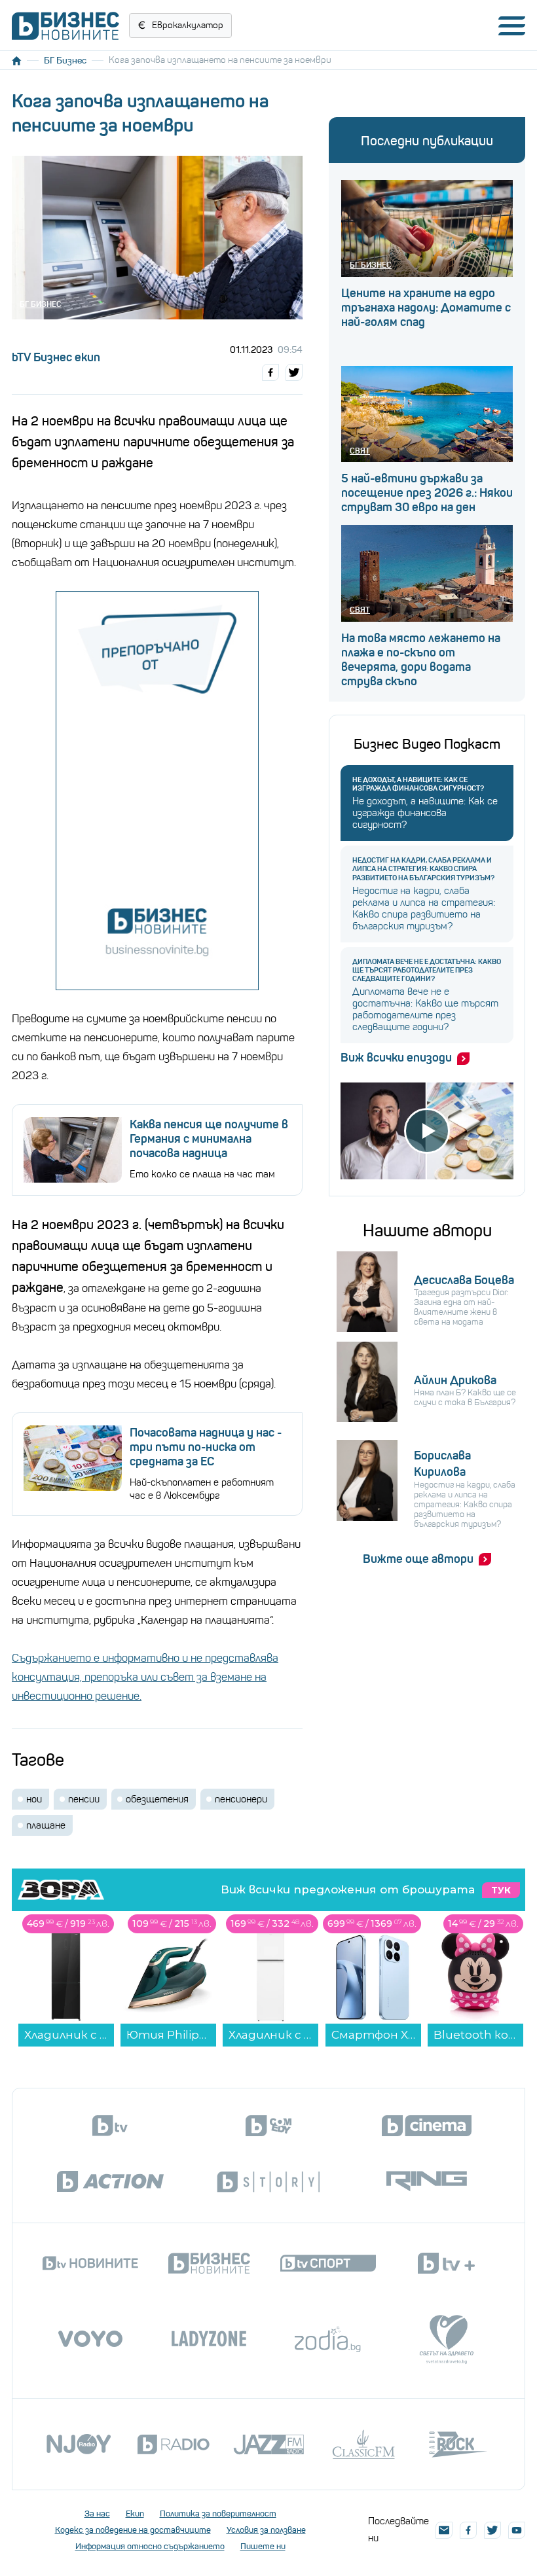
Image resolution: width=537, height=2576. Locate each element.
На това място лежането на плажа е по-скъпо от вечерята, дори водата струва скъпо (421, 660)
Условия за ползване (266, 2530)
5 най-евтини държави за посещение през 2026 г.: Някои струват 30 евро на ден (427, 493)
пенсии (84, 1799)
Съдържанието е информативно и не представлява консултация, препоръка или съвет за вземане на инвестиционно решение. (145, 1677)
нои (34, 1799)
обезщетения (157, 1799)
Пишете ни (263, 2546)
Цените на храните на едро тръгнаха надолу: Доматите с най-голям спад (426, 308)
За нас (97, 2513)
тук (501, 1890)
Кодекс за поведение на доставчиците (133, 2530)
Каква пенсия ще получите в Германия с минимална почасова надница (209, 1139)
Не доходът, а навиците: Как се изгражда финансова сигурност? (418, 784)
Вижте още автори (418, 1559)
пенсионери (241, 1799)
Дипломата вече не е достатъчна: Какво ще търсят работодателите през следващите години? (427, 970)
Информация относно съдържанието (150, 2546)
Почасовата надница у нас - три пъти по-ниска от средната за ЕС (206, 1447)
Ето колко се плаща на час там (202, 1174)
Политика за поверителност (218, 2513)
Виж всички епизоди (396, 1058)
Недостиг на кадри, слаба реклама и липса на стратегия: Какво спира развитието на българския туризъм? (423, 869)
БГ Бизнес (65, 60)
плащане (46, 1825)
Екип (135, 2513)
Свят (360, 451)
